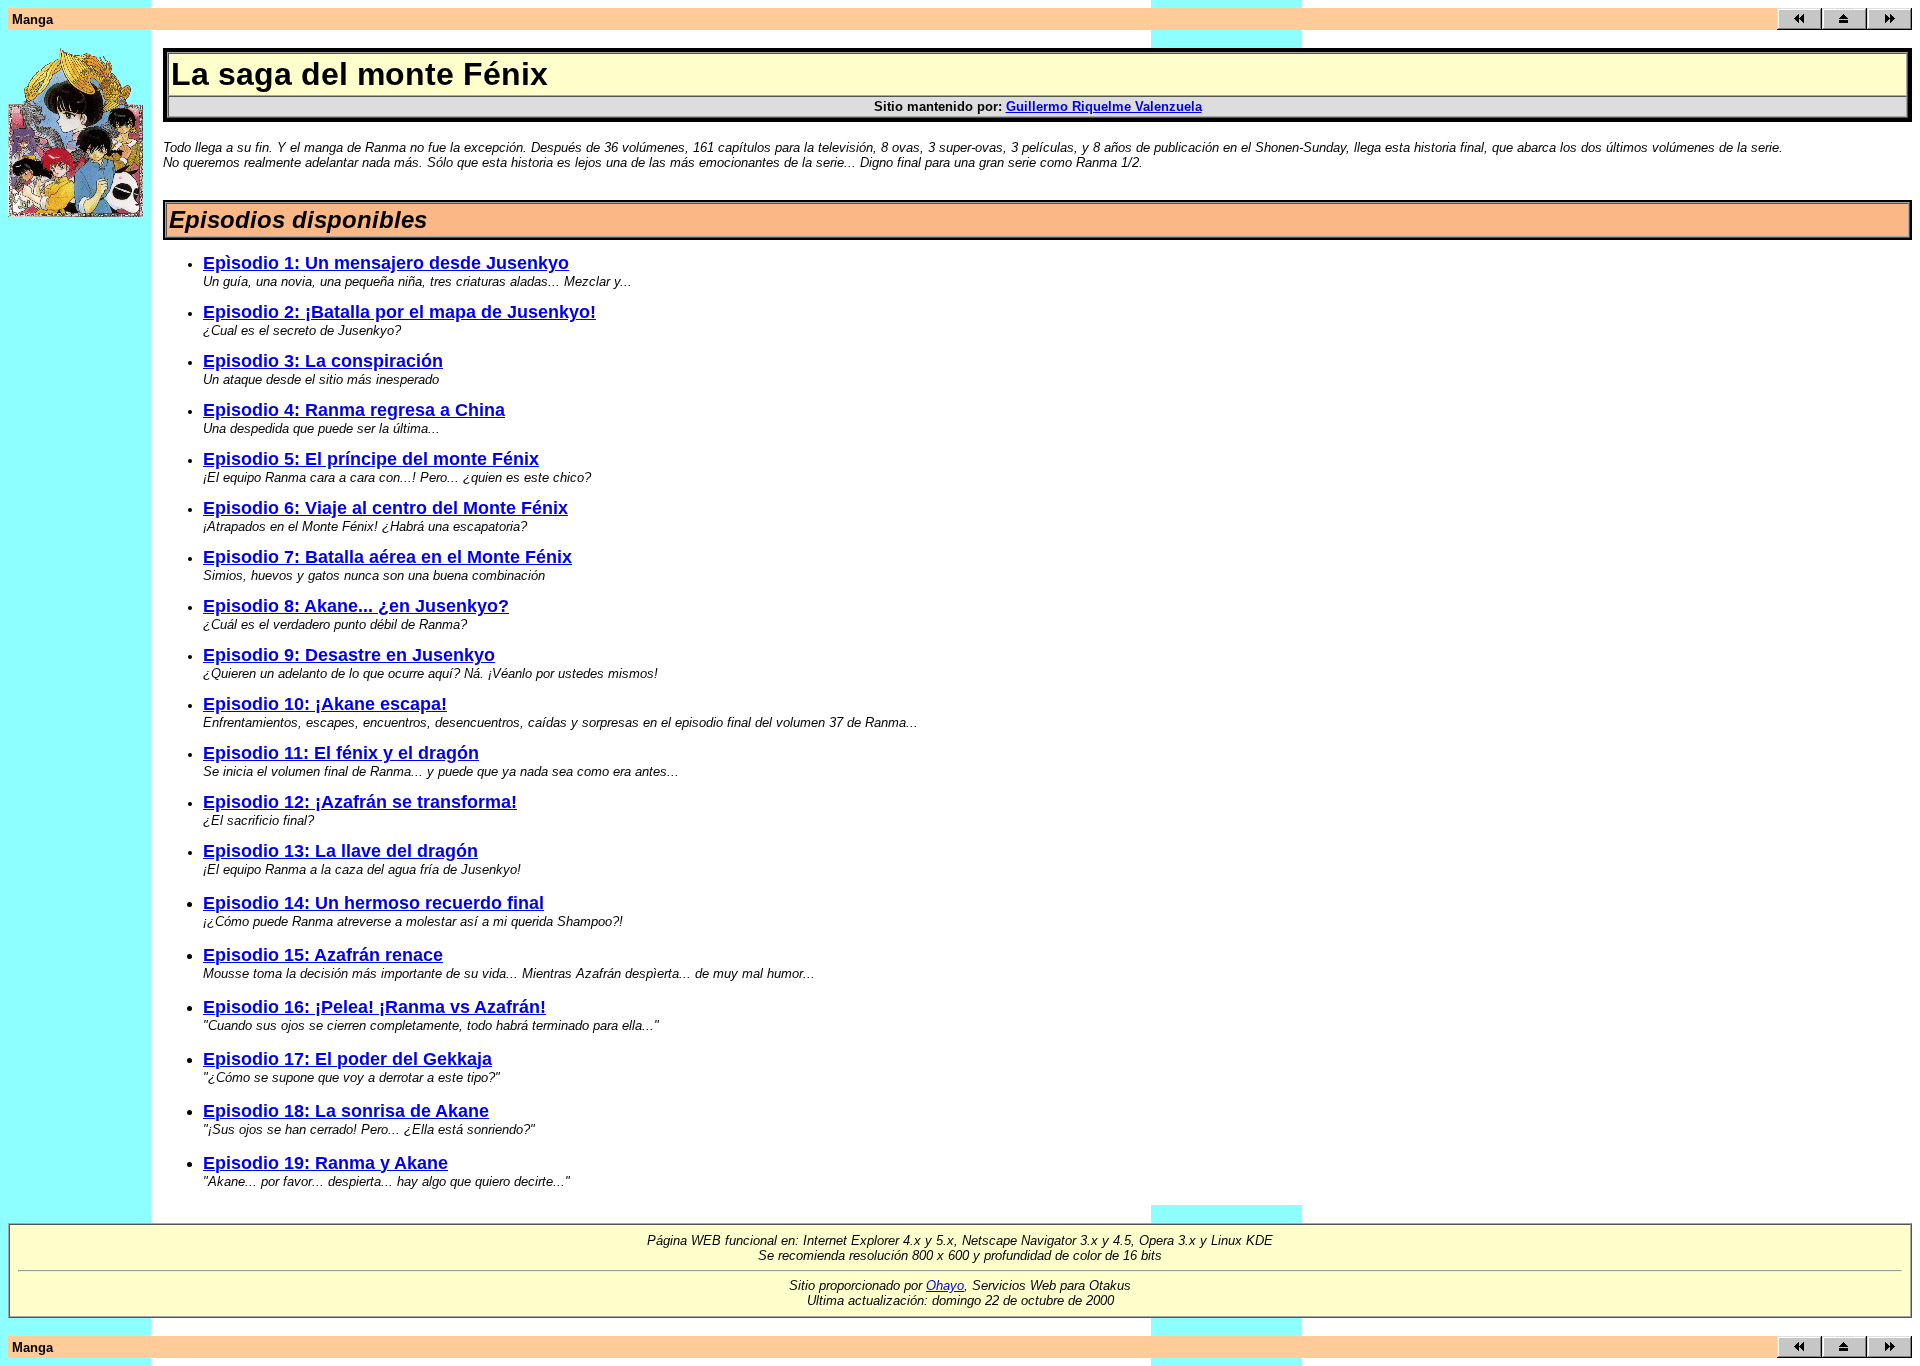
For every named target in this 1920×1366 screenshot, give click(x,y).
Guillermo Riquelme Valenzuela (1104, 106)
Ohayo (945, 1285)
